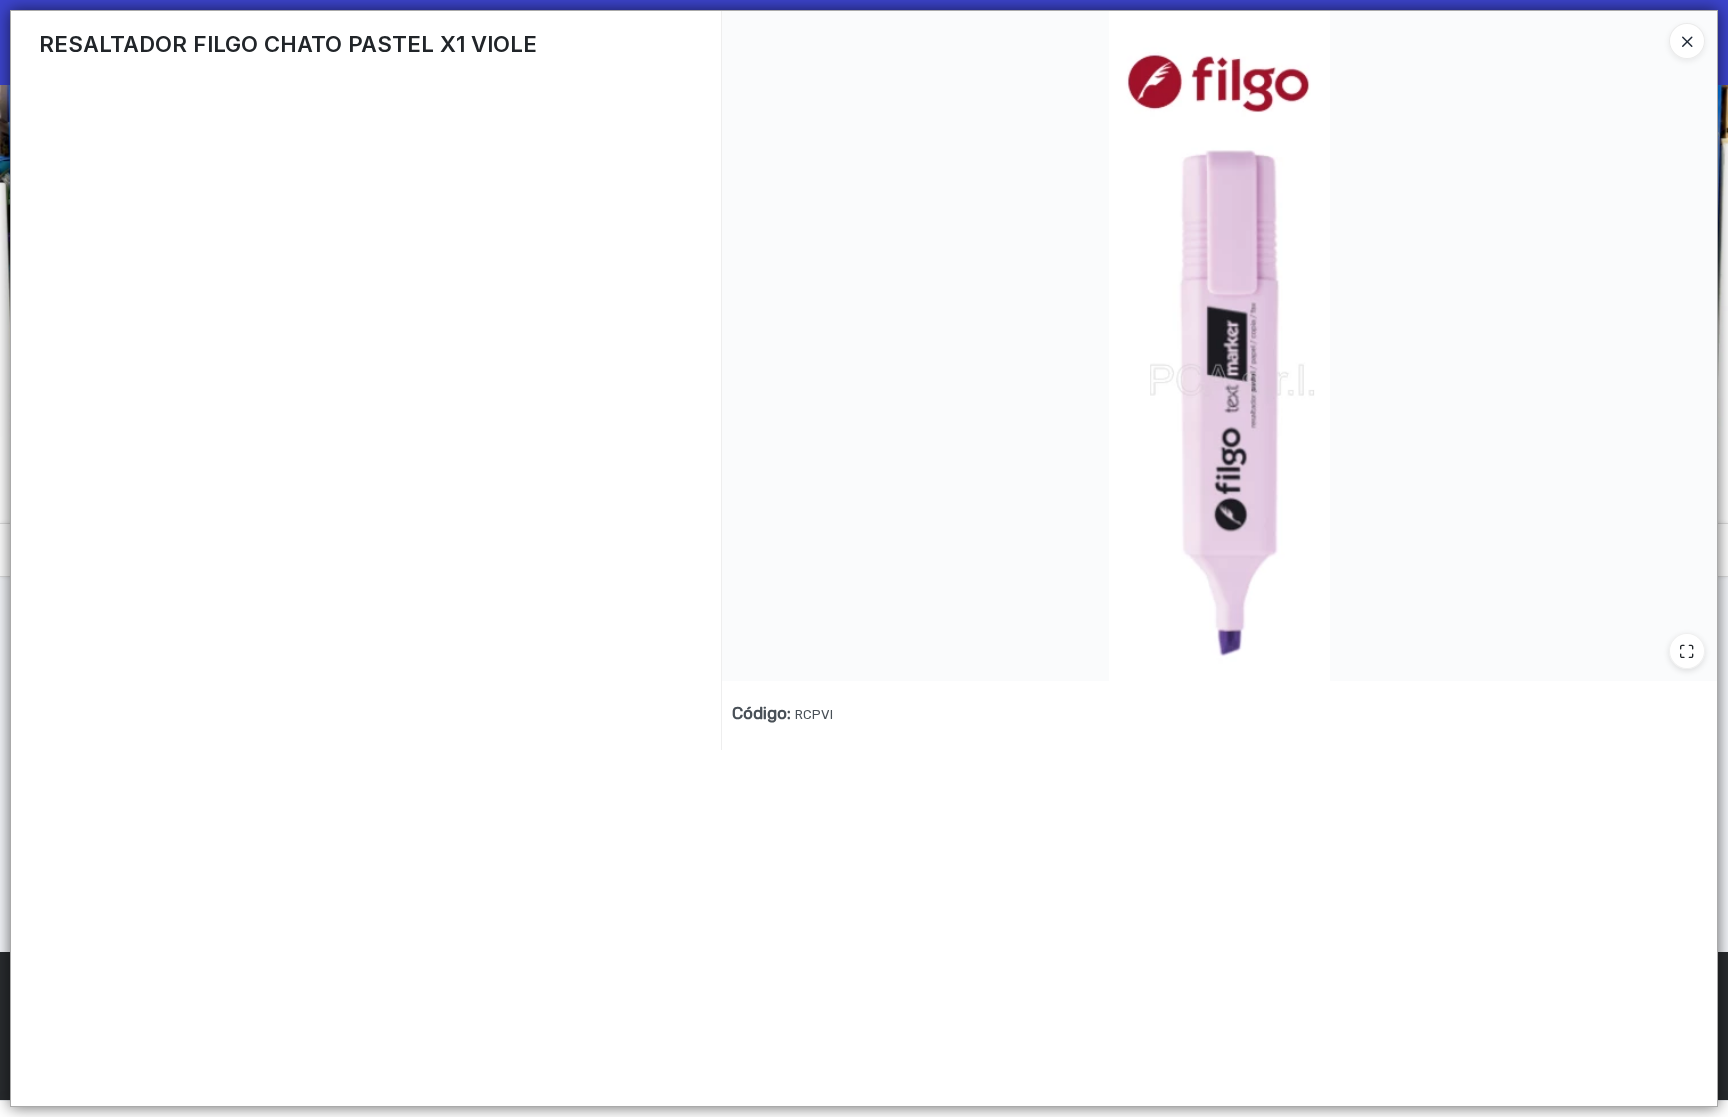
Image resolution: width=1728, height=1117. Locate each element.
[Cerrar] (1687, 41)
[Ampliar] (1687, 651)
